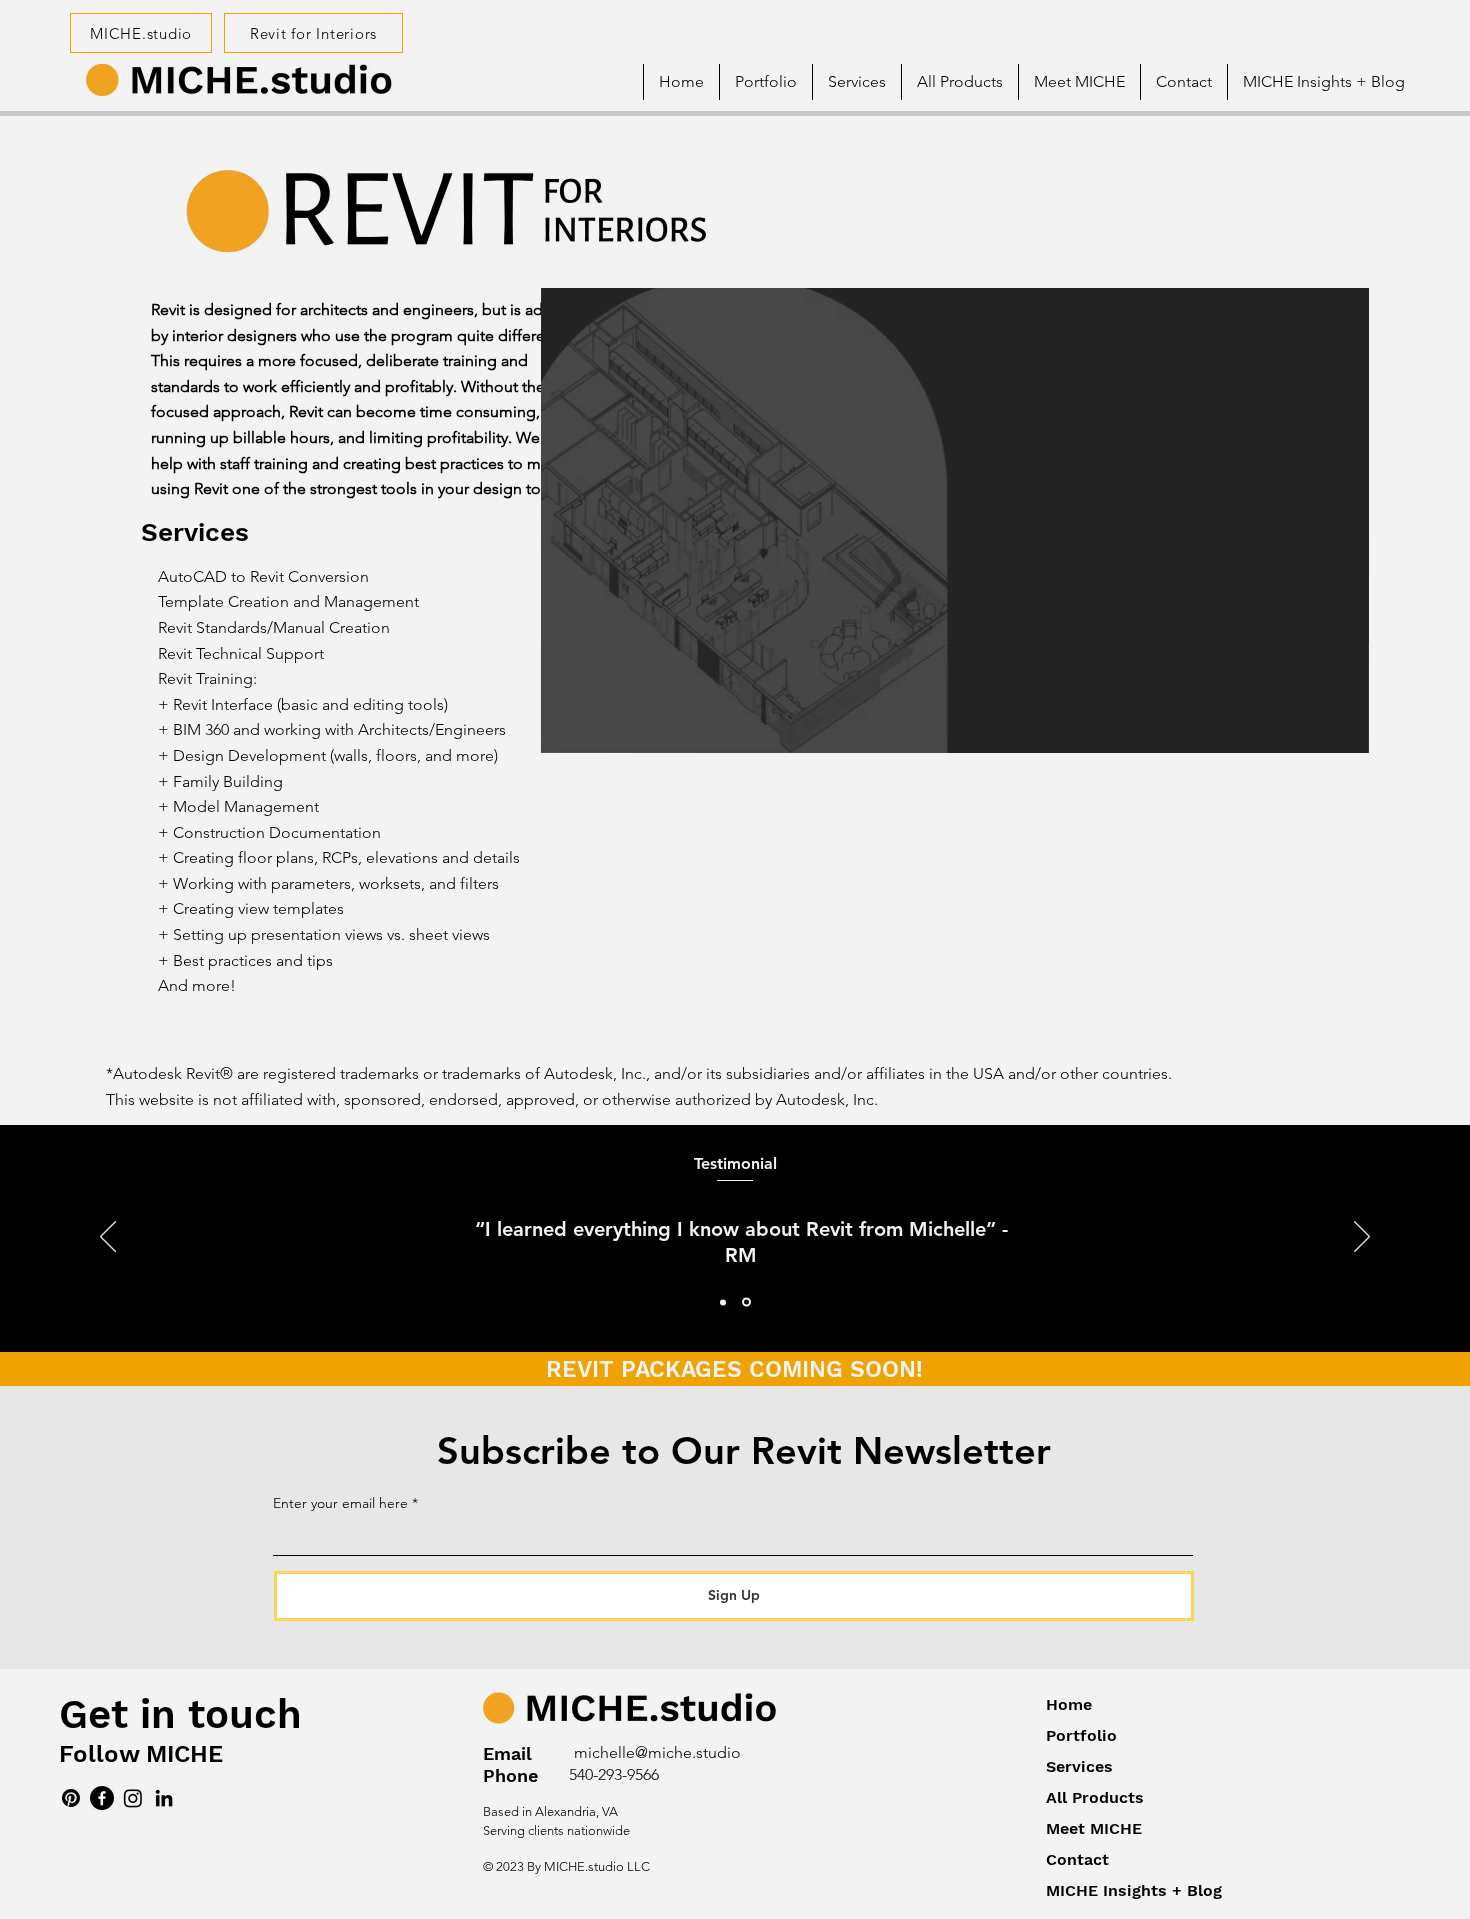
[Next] (1362, 1238)
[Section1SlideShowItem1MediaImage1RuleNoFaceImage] (723, 1302)
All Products (1095, 1797)
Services (1079, 1766)
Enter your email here (340, 1503)
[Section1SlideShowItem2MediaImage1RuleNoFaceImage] (746, 1302)
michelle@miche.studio (657, 1752)
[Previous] (108, 1238)
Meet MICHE (1094, 1828)
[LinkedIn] (164, 1798)
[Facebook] (102, 1798)
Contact (1077, 1859)
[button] (1079, 82)
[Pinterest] (71, 1798)
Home (1069, 1704)
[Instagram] (133, 1798)
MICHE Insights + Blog (1134, 1890)
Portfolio (1081, 1735)
